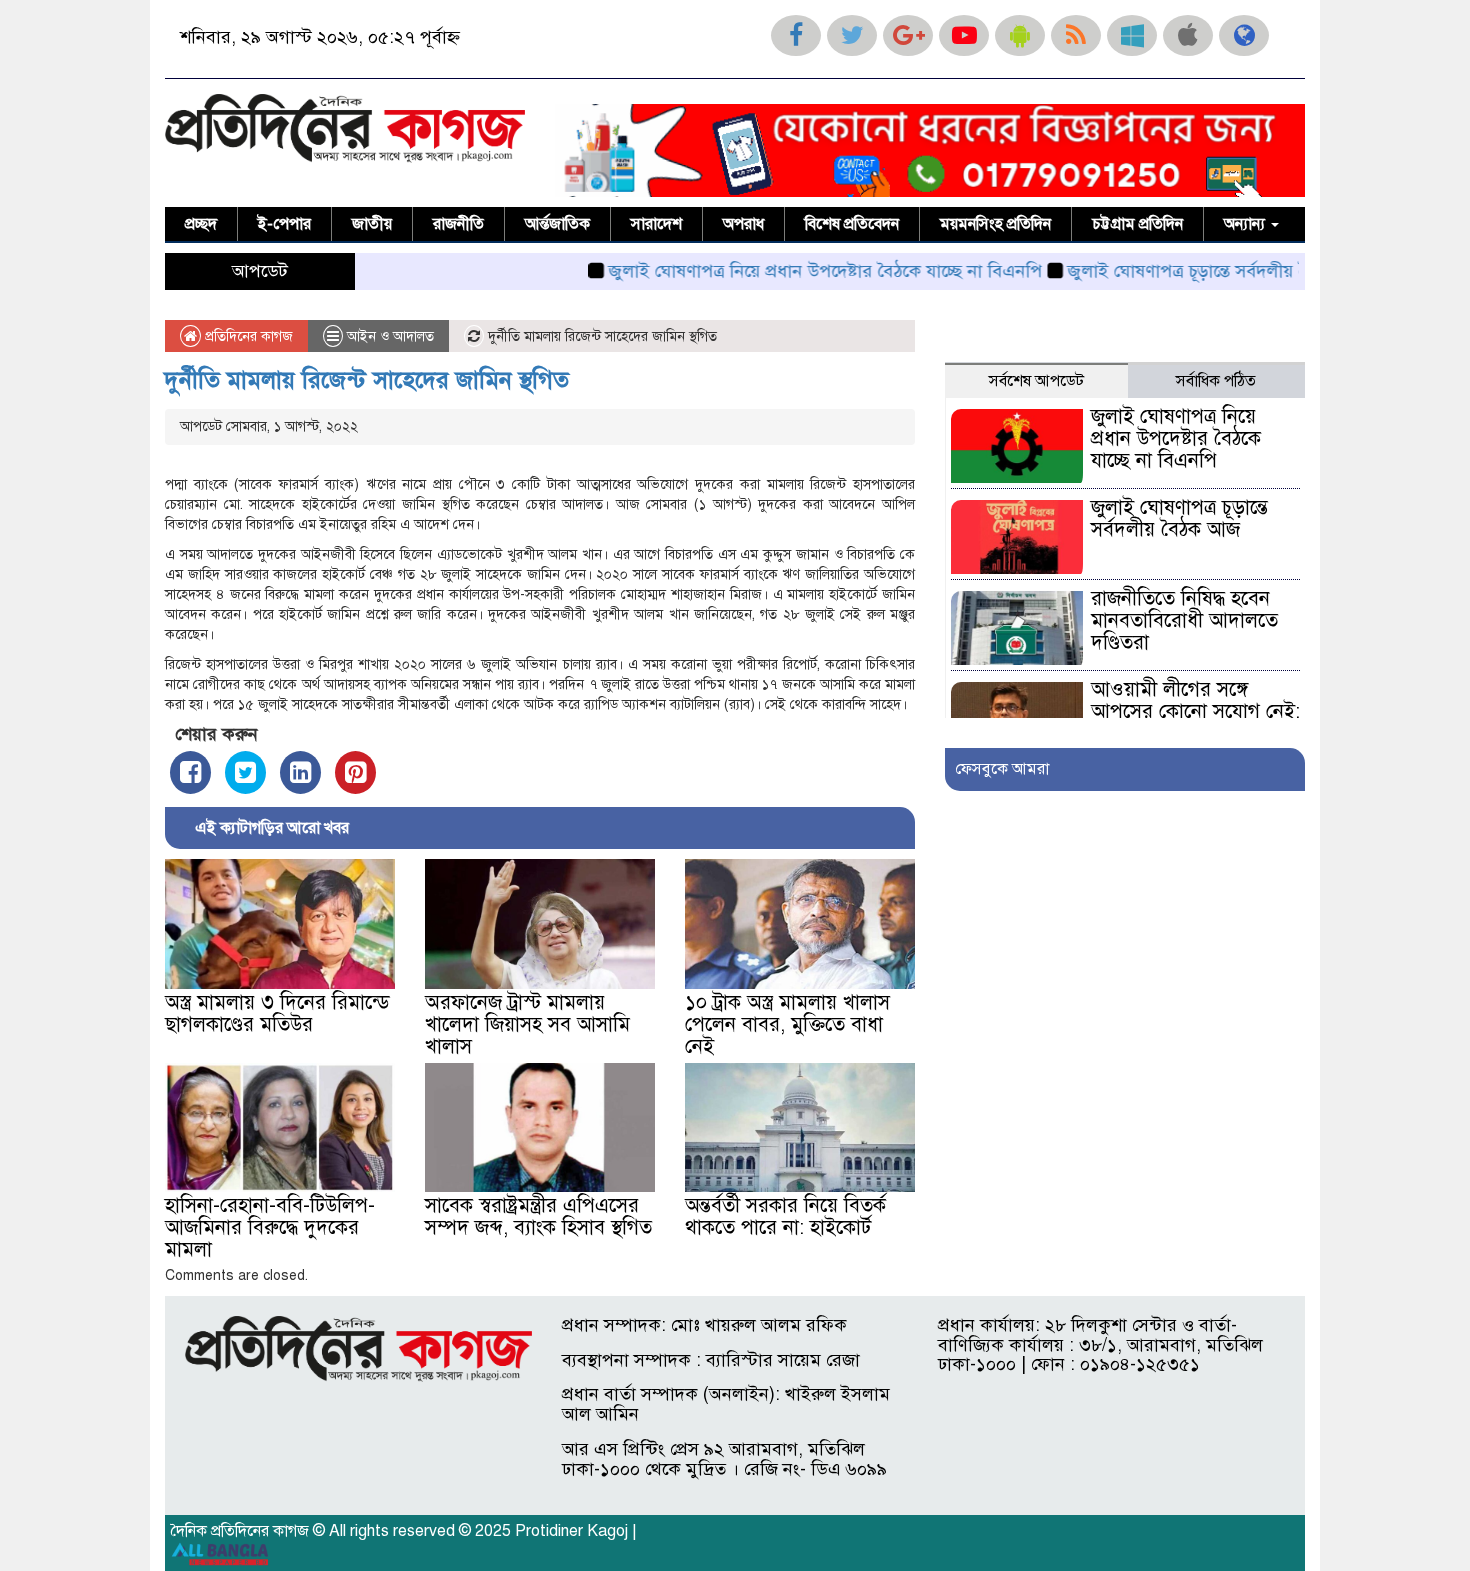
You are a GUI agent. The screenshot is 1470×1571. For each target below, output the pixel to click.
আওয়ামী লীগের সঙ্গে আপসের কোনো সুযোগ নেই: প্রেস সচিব (1195, 711)
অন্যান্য (1246, 224)
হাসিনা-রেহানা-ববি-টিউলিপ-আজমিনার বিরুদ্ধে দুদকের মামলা (270, 1227)
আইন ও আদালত (390, 336)
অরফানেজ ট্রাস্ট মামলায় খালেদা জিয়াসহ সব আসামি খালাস (527, 1024)
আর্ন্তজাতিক (557, 224)
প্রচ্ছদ (201, 224)
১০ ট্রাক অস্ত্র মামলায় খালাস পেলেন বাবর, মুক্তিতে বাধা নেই (787, 1024)
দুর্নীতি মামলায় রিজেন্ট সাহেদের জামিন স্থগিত (367, 380)
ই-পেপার (284, 224)
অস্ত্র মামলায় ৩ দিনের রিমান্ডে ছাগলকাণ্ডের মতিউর (277, 1013)
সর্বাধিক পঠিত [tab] (1216, 381)
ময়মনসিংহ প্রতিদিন (995, 224)
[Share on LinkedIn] (300, 772)
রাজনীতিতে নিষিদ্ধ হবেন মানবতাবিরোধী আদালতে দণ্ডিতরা (1184, 620)
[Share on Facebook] (190, 772)
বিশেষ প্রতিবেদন (852, 224)
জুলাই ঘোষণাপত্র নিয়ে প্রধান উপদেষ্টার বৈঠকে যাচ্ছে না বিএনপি (782, 271)
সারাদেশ (656, 224)
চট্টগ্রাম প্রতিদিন (1137, 224)
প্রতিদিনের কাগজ (247, 336)
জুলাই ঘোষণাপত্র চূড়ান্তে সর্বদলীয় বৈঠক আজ (1176, 271)
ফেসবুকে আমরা (1002, 769)
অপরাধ (743, 224)
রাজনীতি (458, 224)
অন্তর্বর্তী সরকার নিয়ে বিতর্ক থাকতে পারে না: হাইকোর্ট (785, 1216)
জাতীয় (372, 224)
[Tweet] (245, 772)
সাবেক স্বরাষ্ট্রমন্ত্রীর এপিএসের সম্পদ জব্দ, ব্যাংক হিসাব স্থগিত (538, 1216)
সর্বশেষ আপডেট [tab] (1036, 381)
